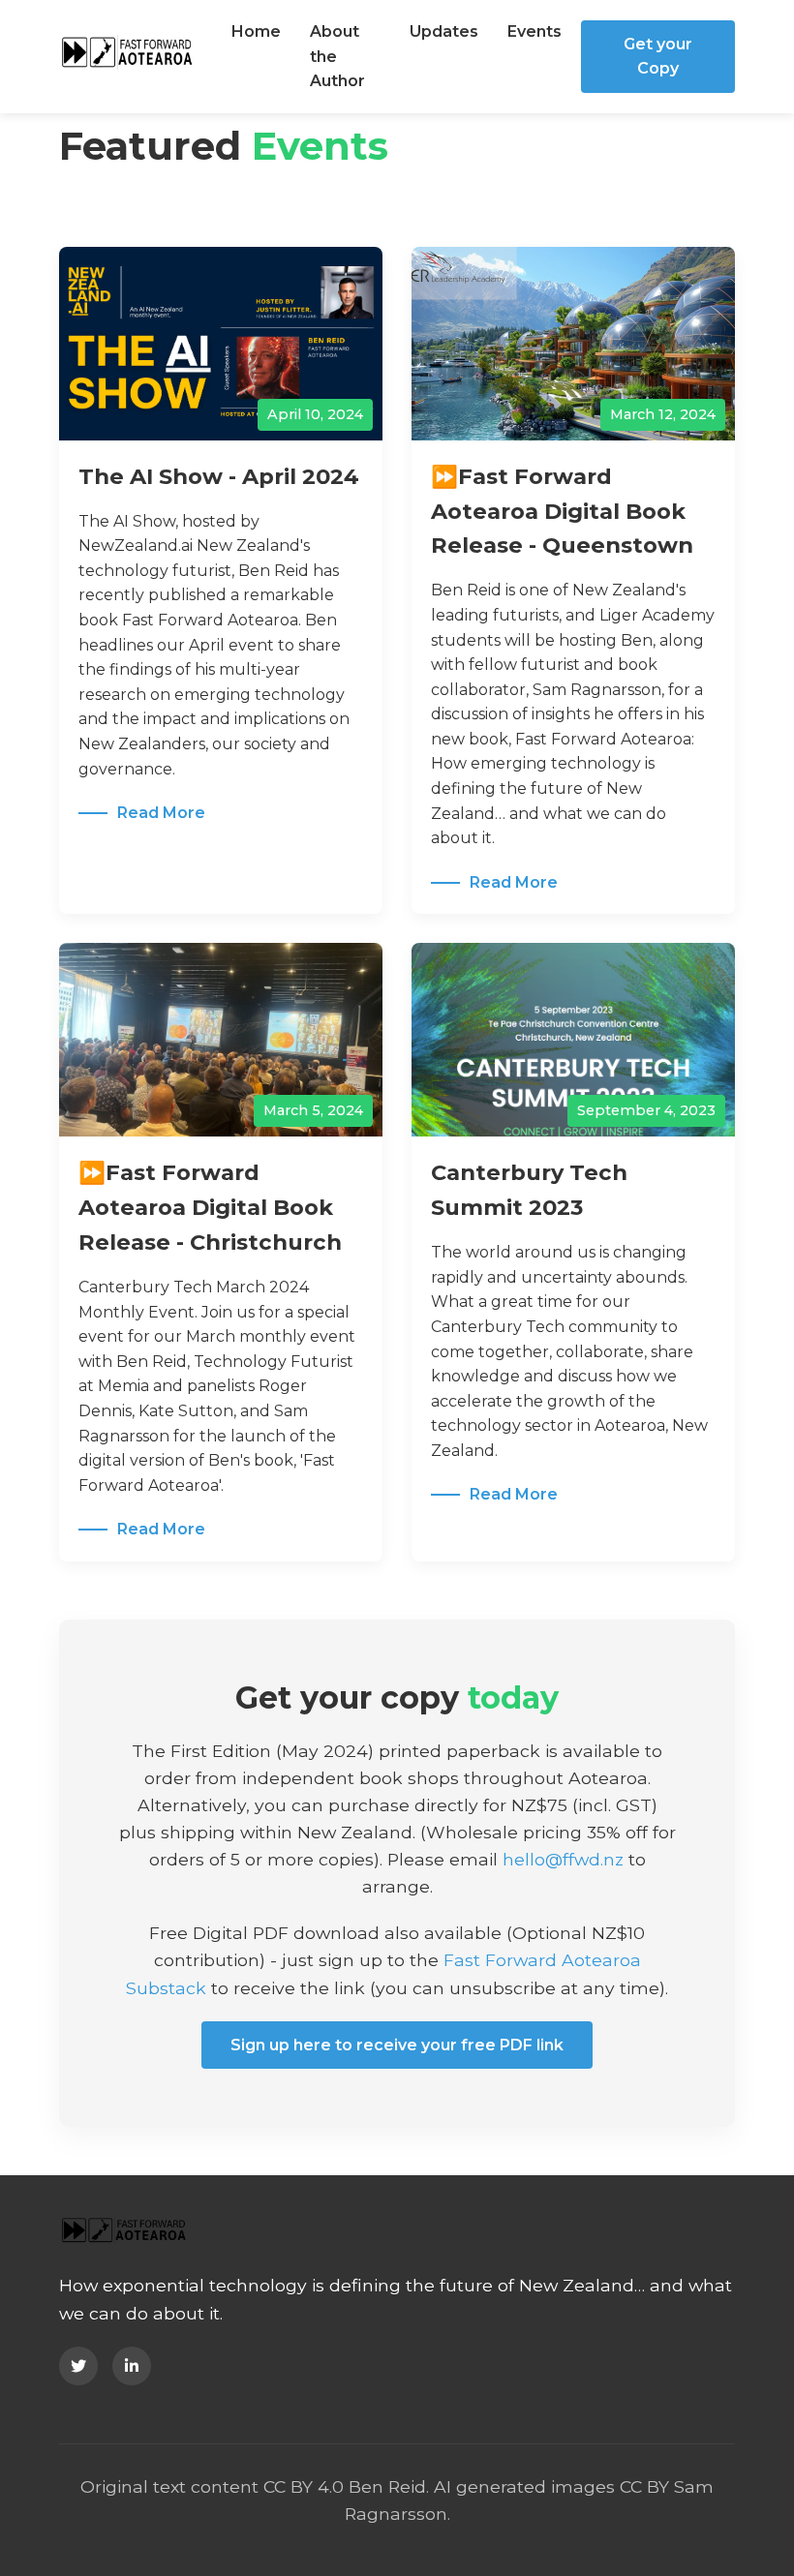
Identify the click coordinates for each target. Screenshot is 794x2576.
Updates (444, 31)
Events (534, 31)
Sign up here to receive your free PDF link (397, 2045)
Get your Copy (658, 57)
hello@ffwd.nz (563, 1859)
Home (256, 31)
